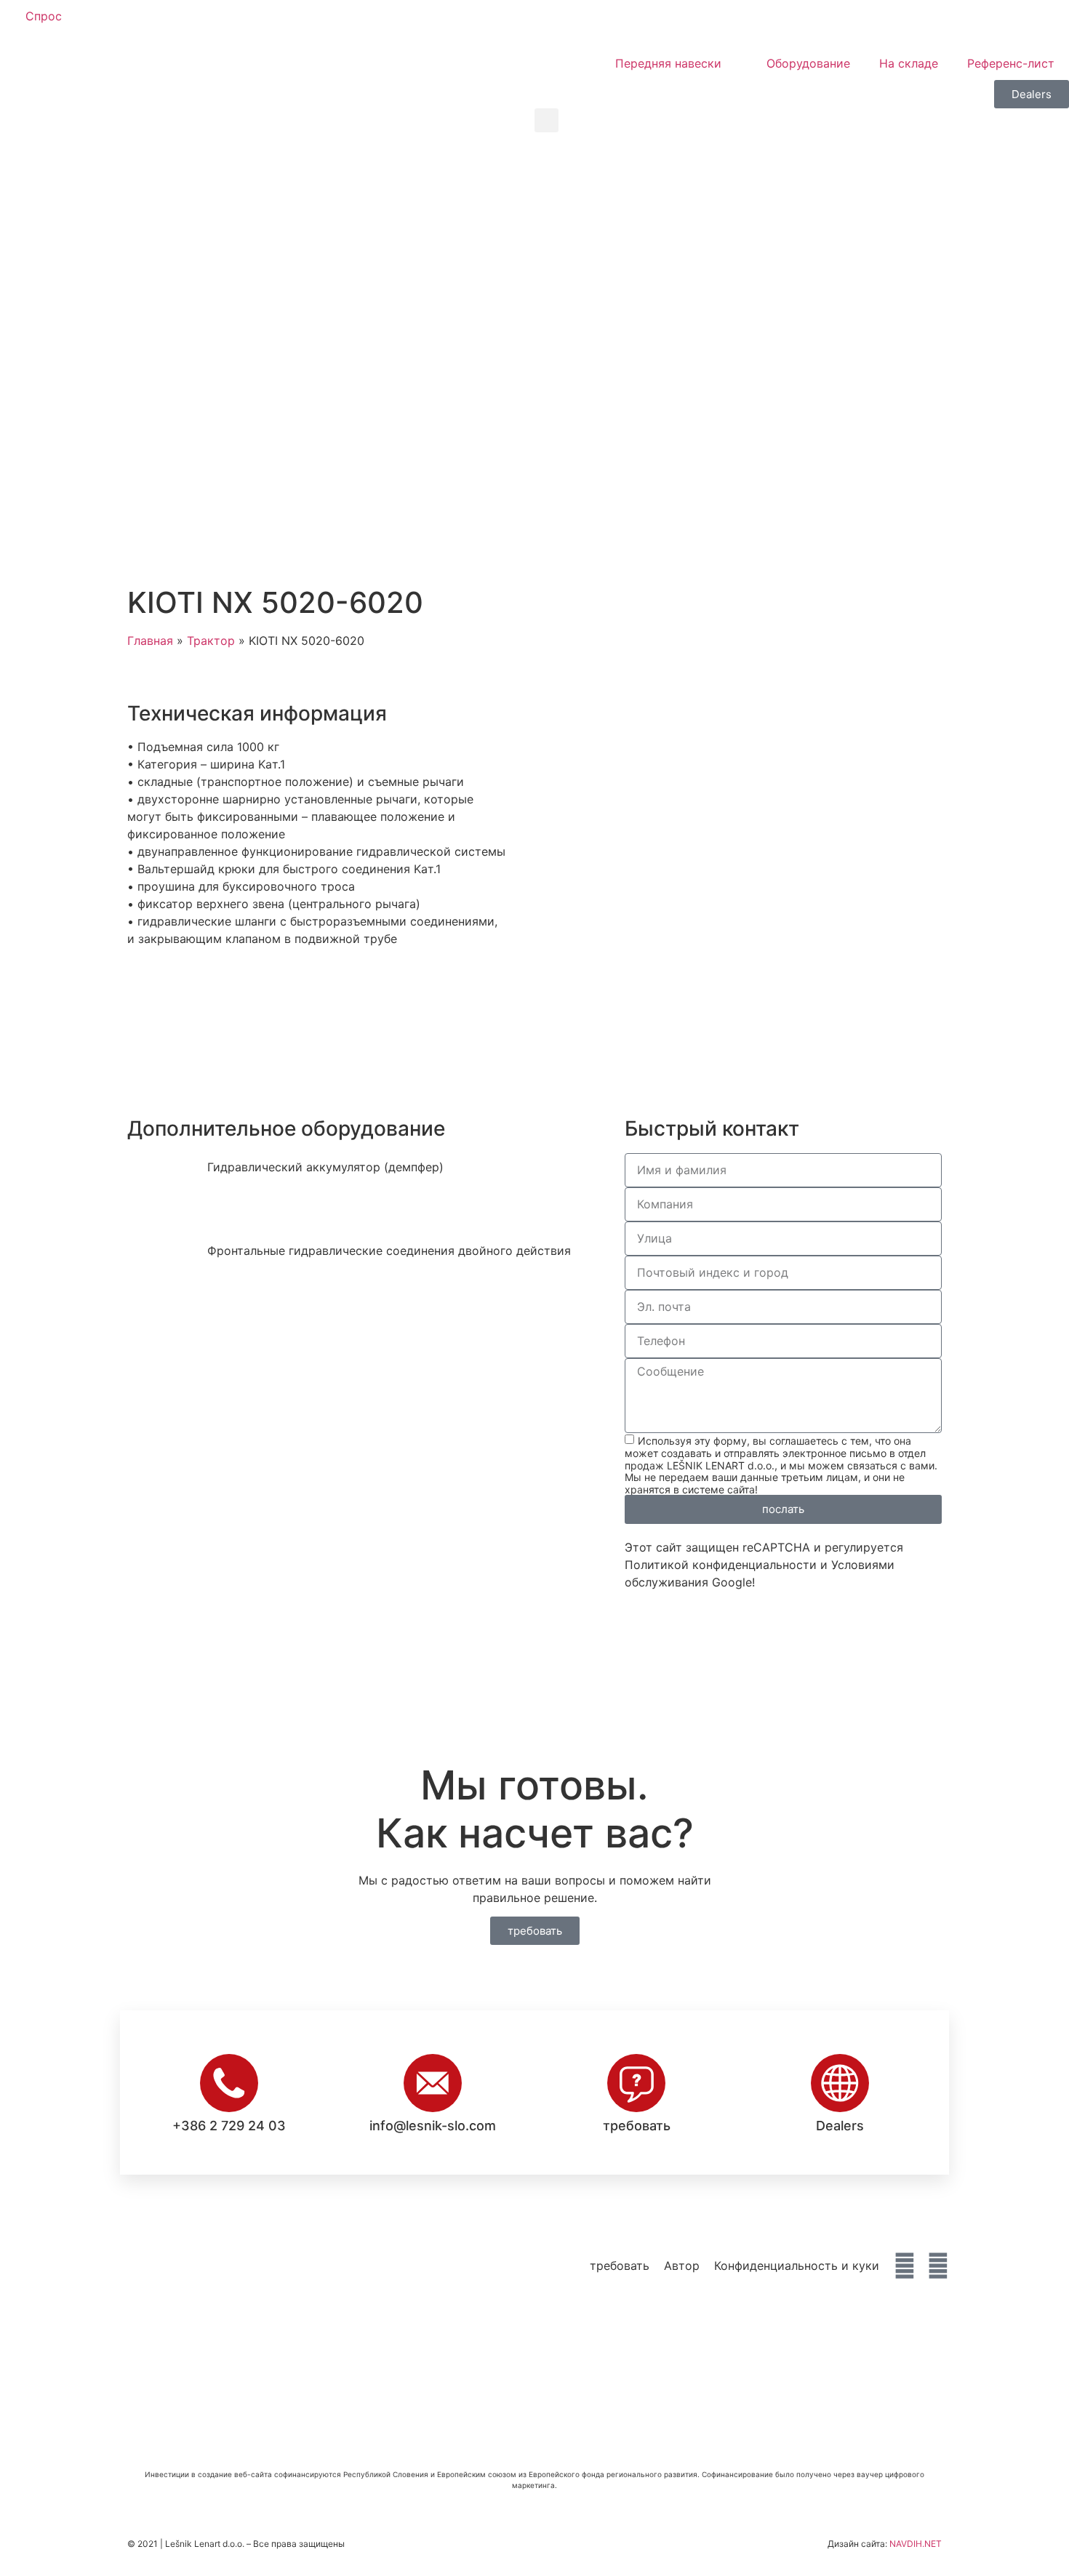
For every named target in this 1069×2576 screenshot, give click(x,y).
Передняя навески (668, 63)
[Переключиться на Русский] (672, 23)
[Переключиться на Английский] (589, 23)
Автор (682, 2266)
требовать (637, 2126)
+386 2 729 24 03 (229, 2126)
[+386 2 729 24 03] (229, 2083)
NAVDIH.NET (916, 2544)
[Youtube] (938, 2266)
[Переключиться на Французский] (644, 23)
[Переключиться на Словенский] (561, 23)
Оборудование (808, 63)
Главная (150, 641)
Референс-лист (1011, 63)
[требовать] (636, 2083)
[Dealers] (840, 2083)
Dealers (840, 2126)
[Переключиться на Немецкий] (617, 23)
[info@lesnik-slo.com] (433, 2083)
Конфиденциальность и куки (797, 2266)
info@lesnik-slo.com (433, 2126)
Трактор (211, 641)
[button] (546, 120)
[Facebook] (905, 2266)
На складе (909, 63)
